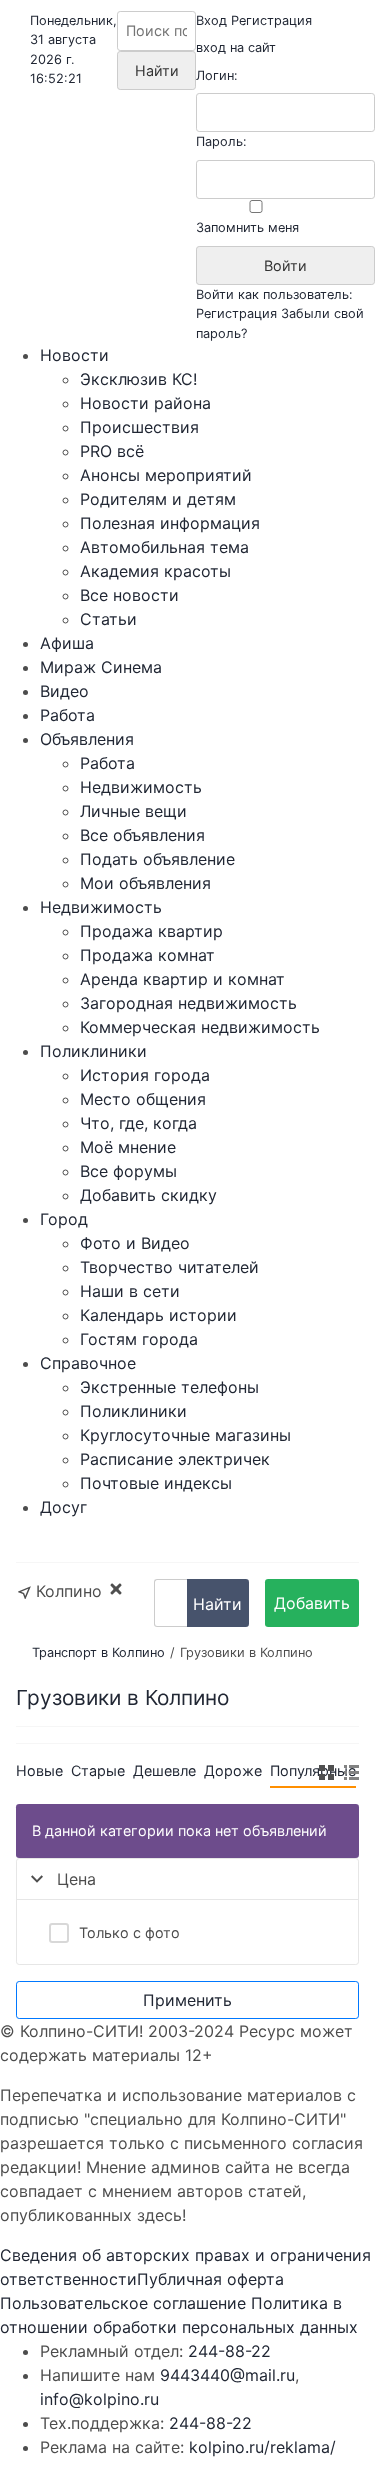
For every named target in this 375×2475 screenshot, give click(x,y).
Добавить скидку (148, 1195)
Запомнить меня (247, 227)
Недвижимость (141, 787)
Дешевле (164, 1770)
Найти (217, 1604)
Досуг (63, 1507)
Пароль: (221, 141)
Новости (74, 355)
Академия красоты (155, 571)
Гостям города (139, 1339)
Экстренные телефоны (169, 1387)
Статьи (108, 619)
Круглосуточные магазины (185, 1435)
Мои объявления (145, 883)
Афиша (67, 643)
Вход (211, 20)
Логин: (217, 75)
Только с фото (129, 1932)
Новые (39, 1770)
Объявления (87, 739)
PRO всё (112, 451)
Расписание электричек (175, 1459)
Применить (187, 2000)
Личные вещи (133, 811)
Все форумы (128, 1171)
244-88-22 (229, 2351)
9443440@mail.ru (227, 2375)
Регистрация (271, 20)
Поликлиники (93, 1051)
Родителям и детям (158, 499)
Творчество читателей (169, 1267)
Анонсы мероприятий (166, 475)
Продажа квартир (151, 931)
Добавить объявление (312, 1610)
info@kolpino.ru (99, 2399)
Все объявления (142, 835)
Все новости (129, 595)
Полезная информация (170, 523)
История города (145, 1075)
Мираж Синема (101, 667)
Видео (64, 691)
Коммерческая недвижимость (200, 1027)
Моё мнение (128, 1147)
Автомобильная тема (164, 547)
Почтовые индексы (156, 1483)
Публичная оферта (210, 2279)
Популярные (313, 1770)
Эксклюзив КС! (138, 379)
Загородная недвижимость (188, 1003)
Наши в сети (130, 1291)
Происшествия (139, 427)
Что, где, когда (138, 1123)
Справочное (88, 1363)
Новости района (145, 403)
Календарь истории (158, 1315)
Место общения (143, 1099)
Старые (98, 1770)
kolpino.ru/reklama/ (262, 2447)
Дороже (233, 1770)
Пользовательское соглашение (123, 2303)
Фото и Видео (135, 1243)
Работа (67, 715)
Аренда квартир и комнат (182, 979)
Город (64, 1219)
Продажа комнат (147, 955)
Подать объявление (157, 859)
